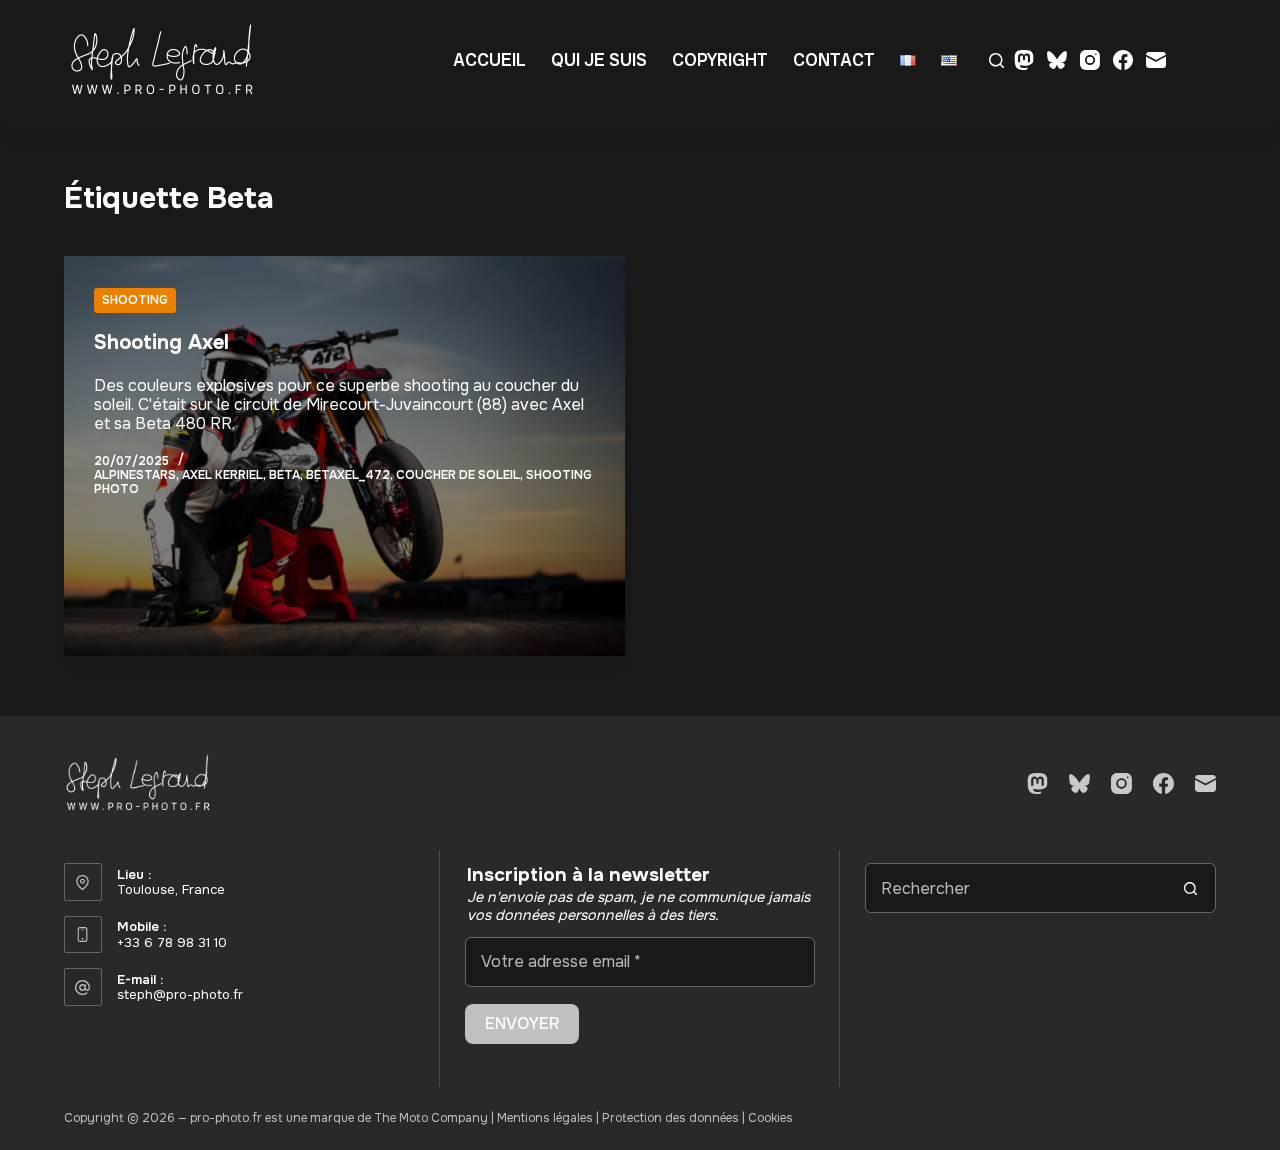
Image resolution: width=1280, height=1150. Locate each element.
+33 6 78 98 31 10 (172, 942)
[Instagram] (1090, 60)
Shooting (135, 300)
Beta (284, 475)
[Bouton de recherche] (1191, 888)
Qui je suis (599, 59)
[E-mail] (1156, 60)
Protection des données (670, 1118)
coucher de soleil (458, 475)
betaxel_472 (348, 475)
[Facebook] (1123, 60)
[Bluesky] (1057, 60)
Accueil (489, 59)
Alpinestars (135, 475)
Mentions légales (545, 1118)
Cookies (770, 1118)
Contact (834, 59)
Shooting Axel (161, 342)
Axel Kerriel (222, 475)
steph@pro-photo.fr (180, 994)
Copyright (720, 59)
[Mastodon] (1024, 60)
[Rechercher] (996, 60)
